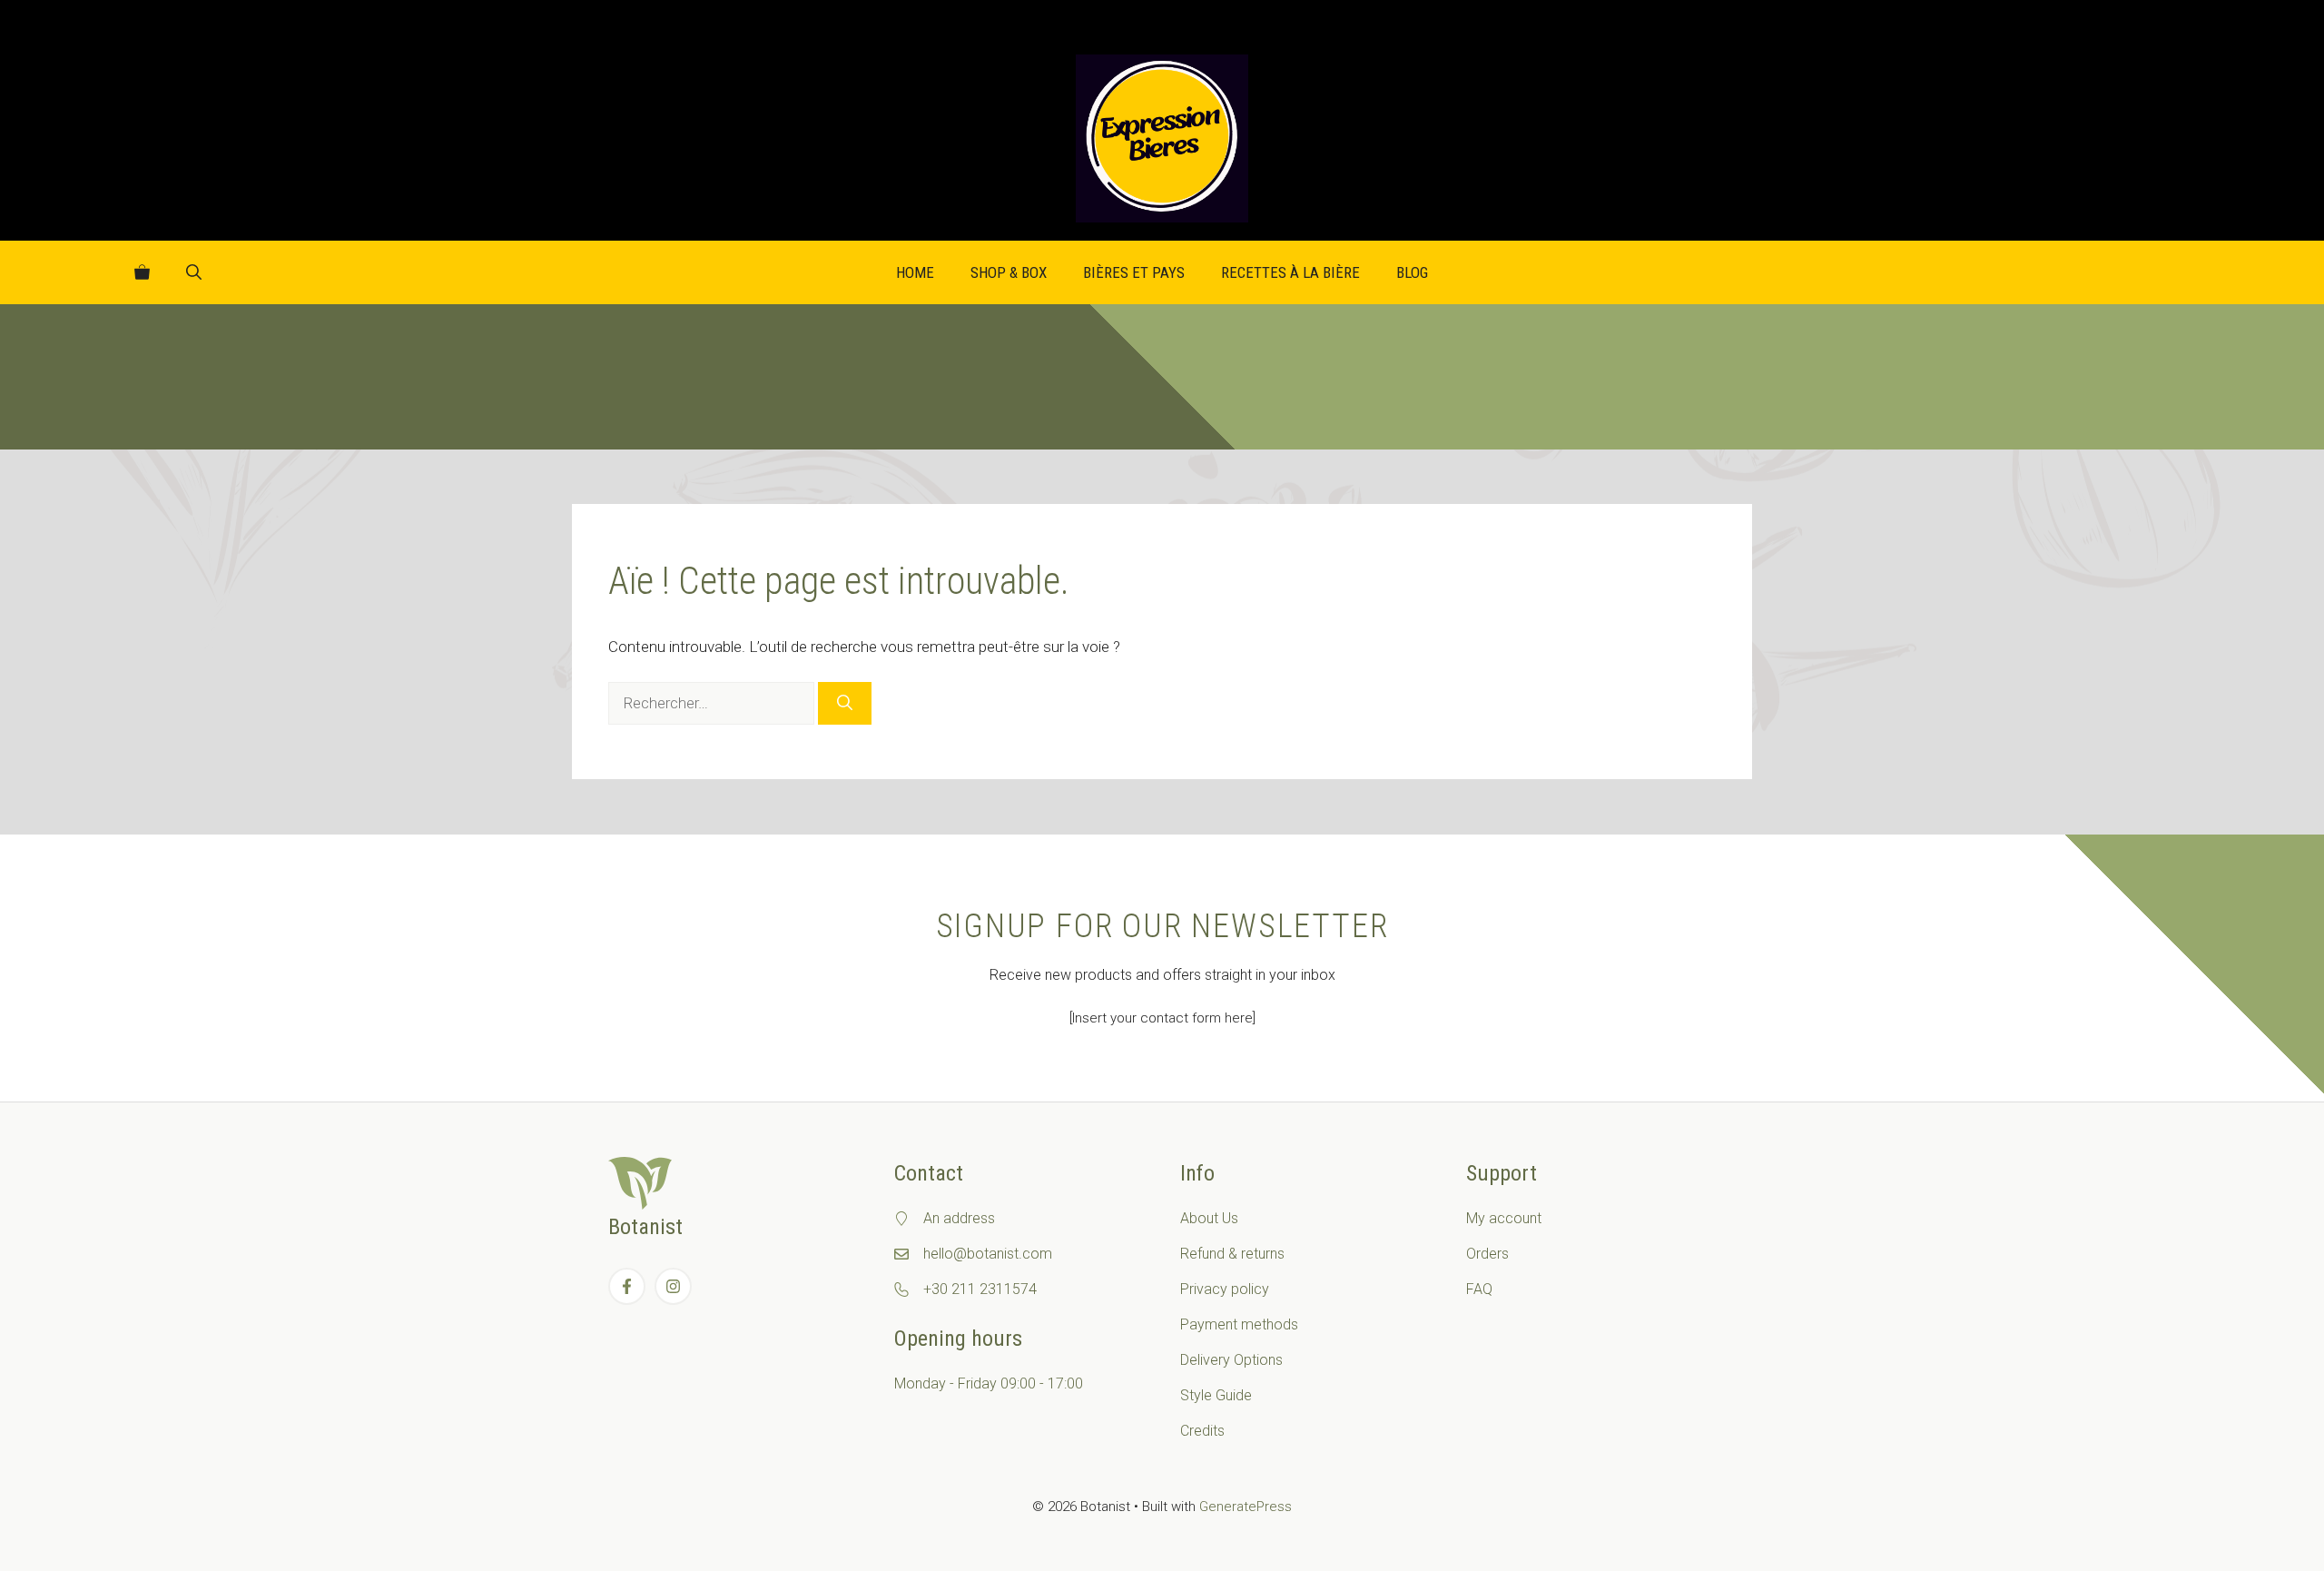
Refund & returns (1232, 1254)
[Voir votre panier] (142, 272)
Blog (1412, 272)
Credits (1202, 1431)
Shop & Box (1009, 272)
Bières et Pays (1134, 272)
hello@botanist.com (988, 1254)
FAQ (1479, 1289)
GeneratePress (1246, 1507)
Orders (1487, 1254)
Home (915, 272)
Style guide (1216, 1395)
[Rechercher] (845, 704)
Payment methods (1239, 1324)
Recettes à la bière (1290, 272)
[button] (194, 272)
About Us (1209, 1218)
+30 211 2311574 (980, 1289)
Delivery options (1231, 1360)
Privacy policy (1225, 1289)
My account (1504, 1218)
